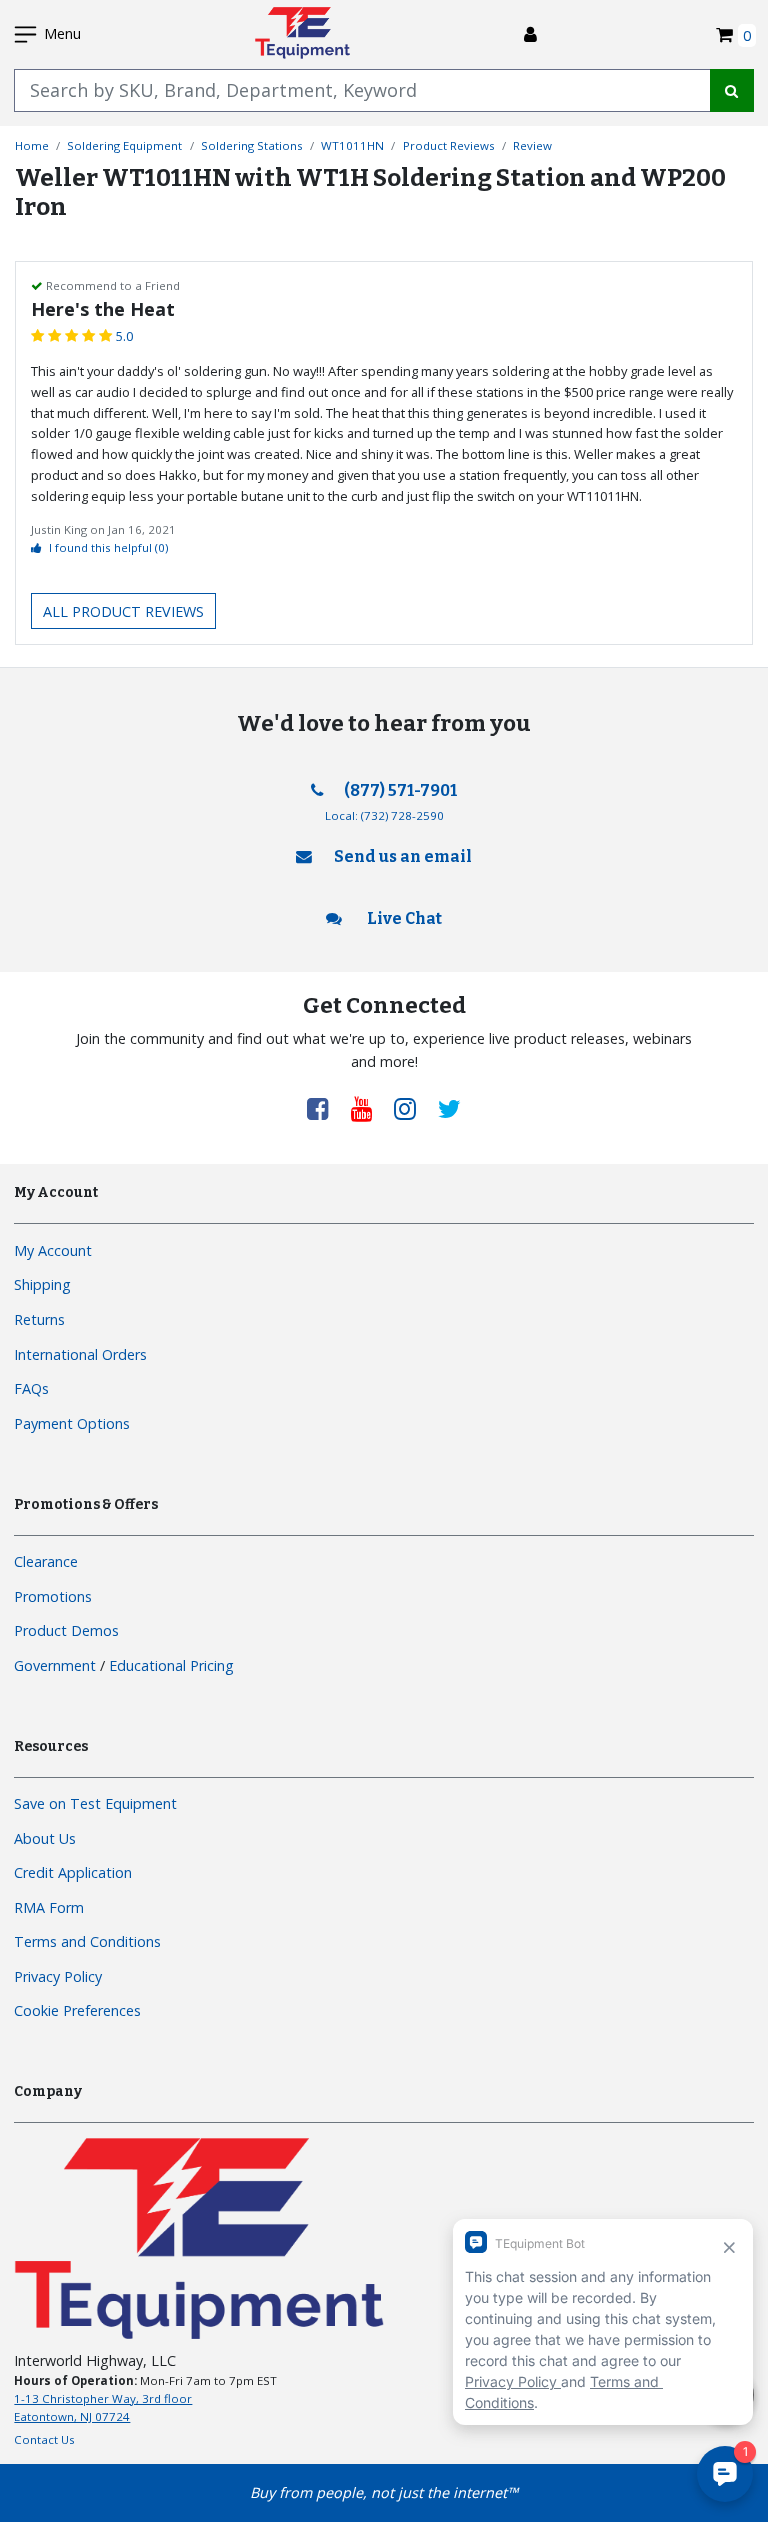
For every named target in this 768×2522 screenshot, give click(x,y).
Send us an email (403, 856)
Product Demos (66, 1630)
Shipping (42, 1284)
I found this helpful (108, 547)
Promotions (53, 1596)
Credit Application (73, 1872)
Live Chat (403, 918)
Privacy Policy (58, 1976)
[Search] (732, 90)
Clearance (46, 1561)
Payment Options (72, 1423)
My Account (53, 1250)
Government (55, 1665)
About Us (45, 1838)
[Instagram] (412, 1108)
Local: (384, 815)
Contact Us (44, 2439)
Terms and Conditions (87, 1941)
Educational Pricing (171, 1665)
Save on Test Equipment (95, 1803)
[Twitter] (449, 1108)
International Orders (80, 1354)
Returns (39, 1319)
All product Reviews (123, 611)
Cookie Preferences (77, 2010)
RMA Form (49, 1907)
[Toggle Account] (530, 34)
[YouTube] (369, 1108)
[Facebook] (325, 1108)
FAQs (31, 1388)
